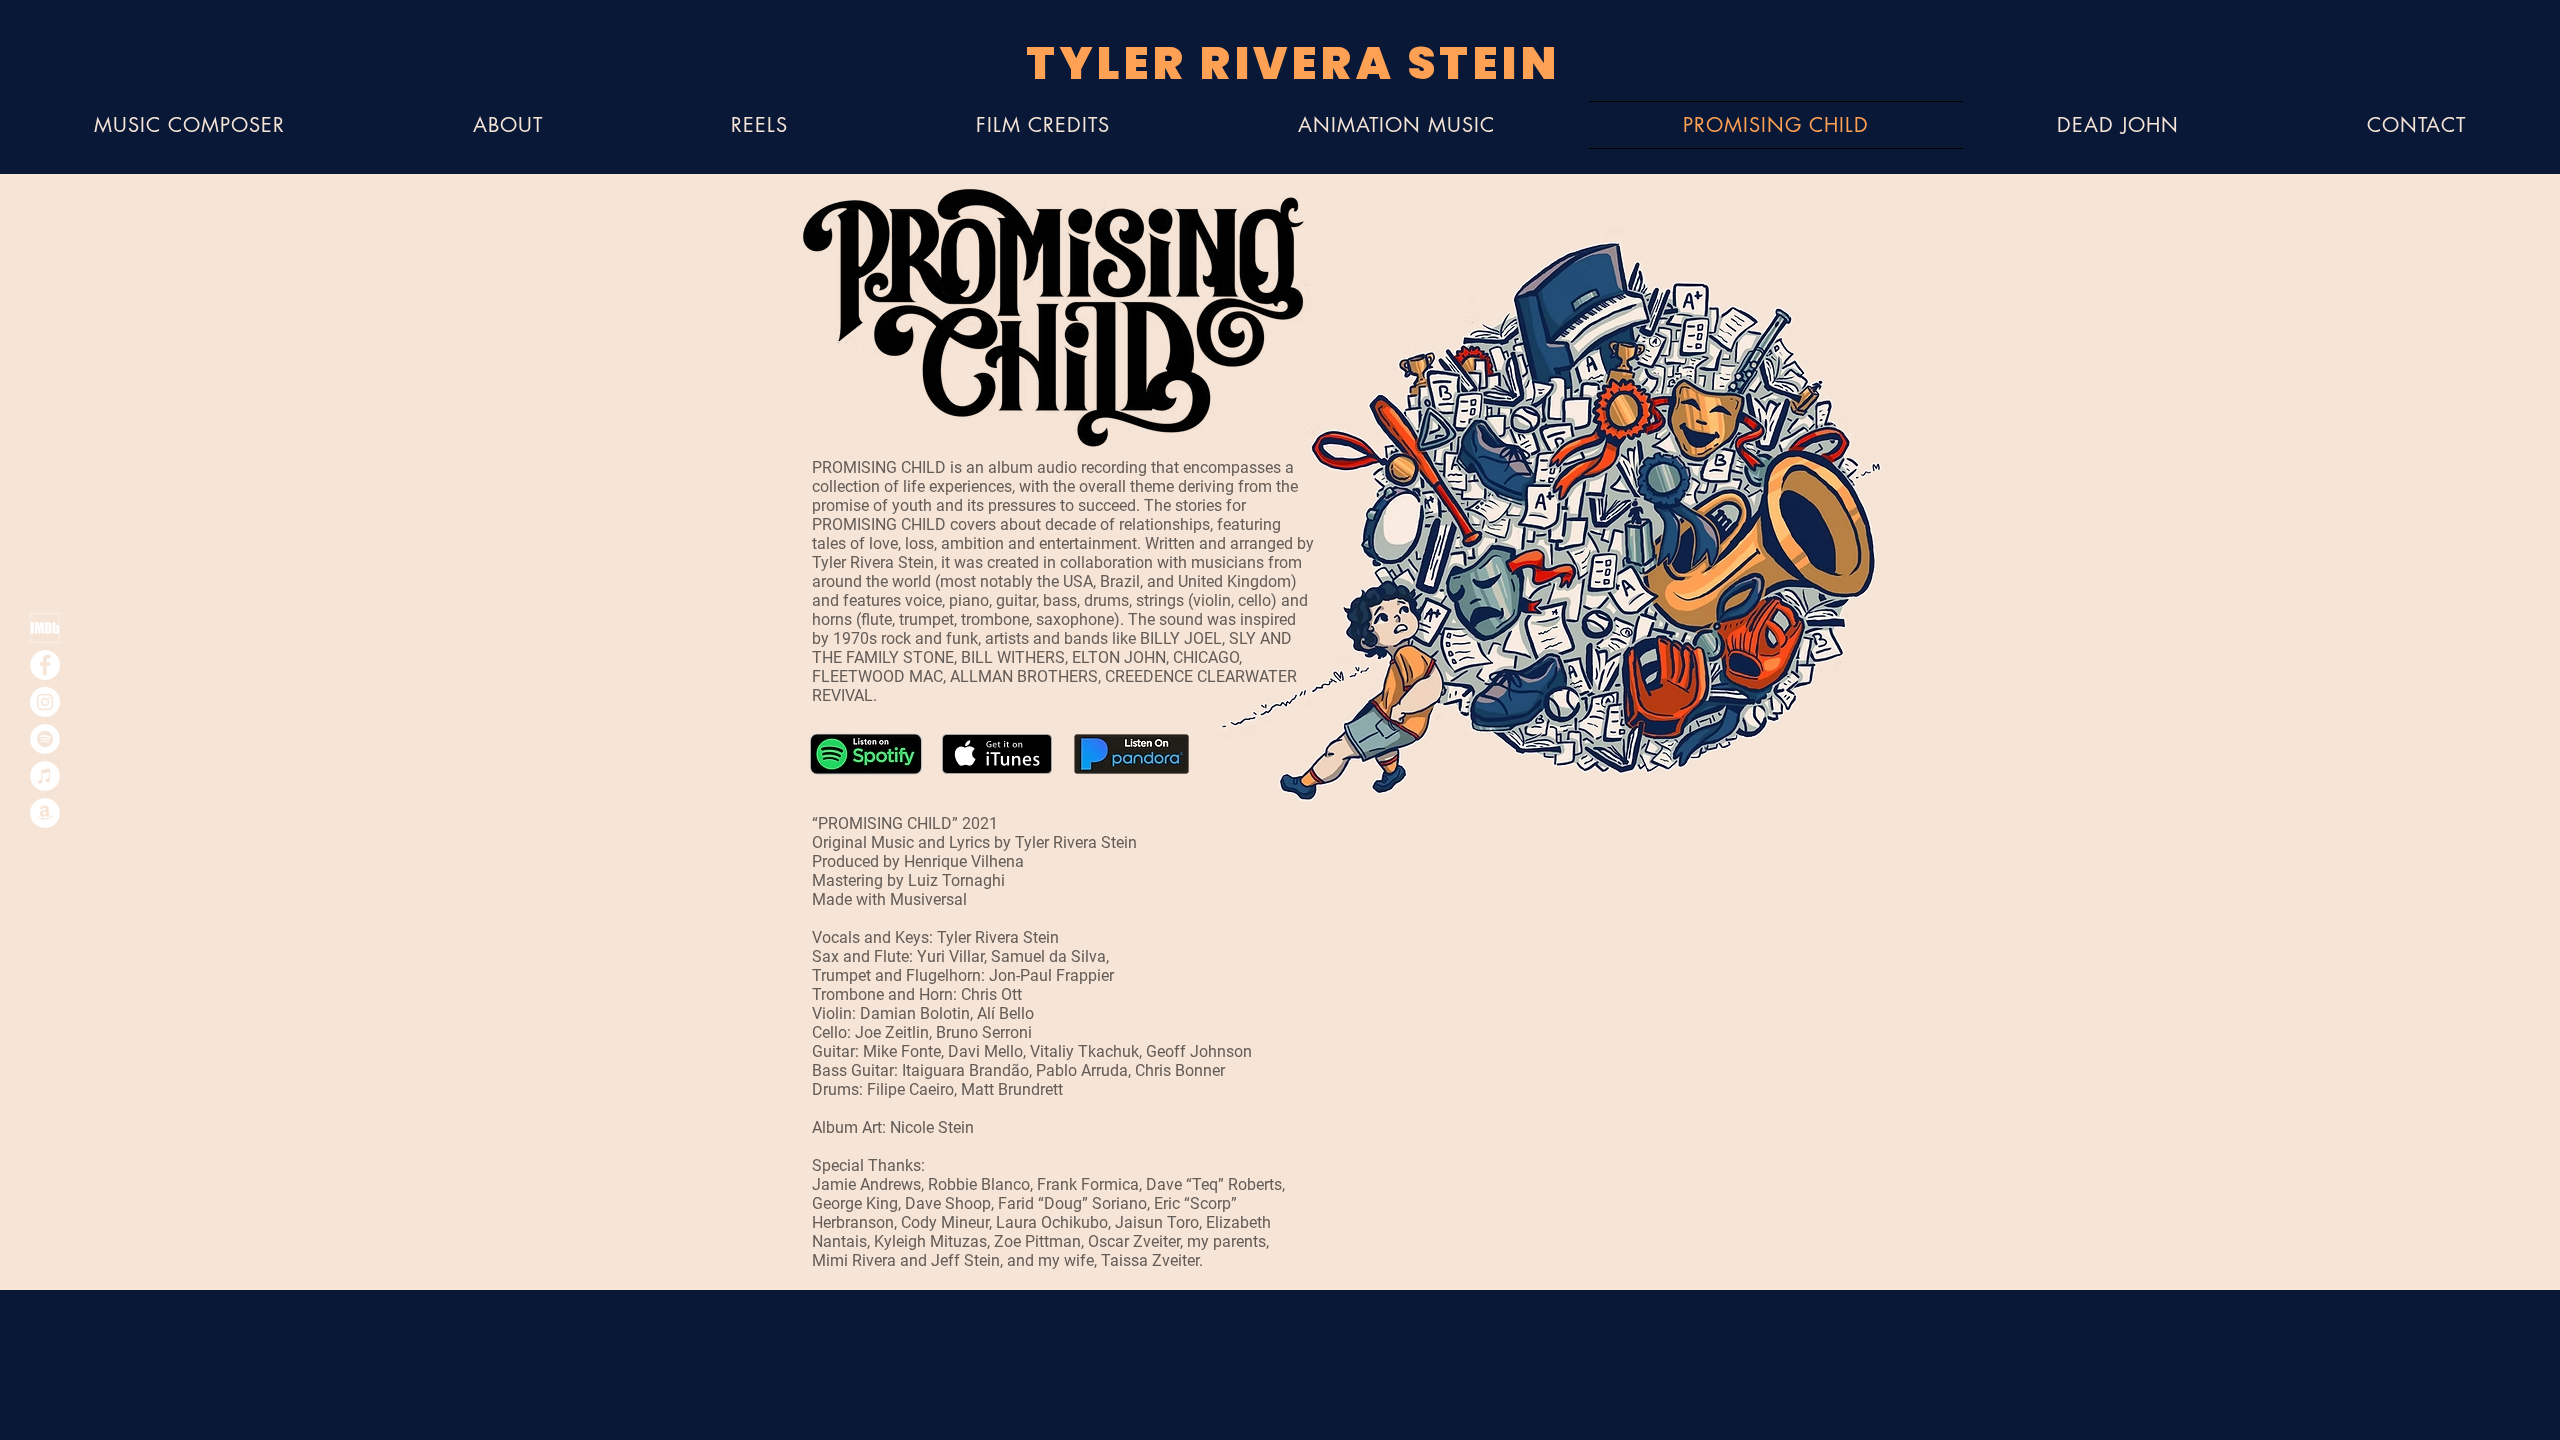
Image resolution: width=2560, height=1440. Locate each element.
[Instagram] (45, 702)
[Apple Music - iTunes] (45, 776)
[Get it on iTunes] (997, 754)
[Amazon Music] (45, 813)
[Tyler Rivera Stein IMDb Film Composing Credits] (45, 628)
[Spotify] (45, 739)
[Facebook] (45, 665)
